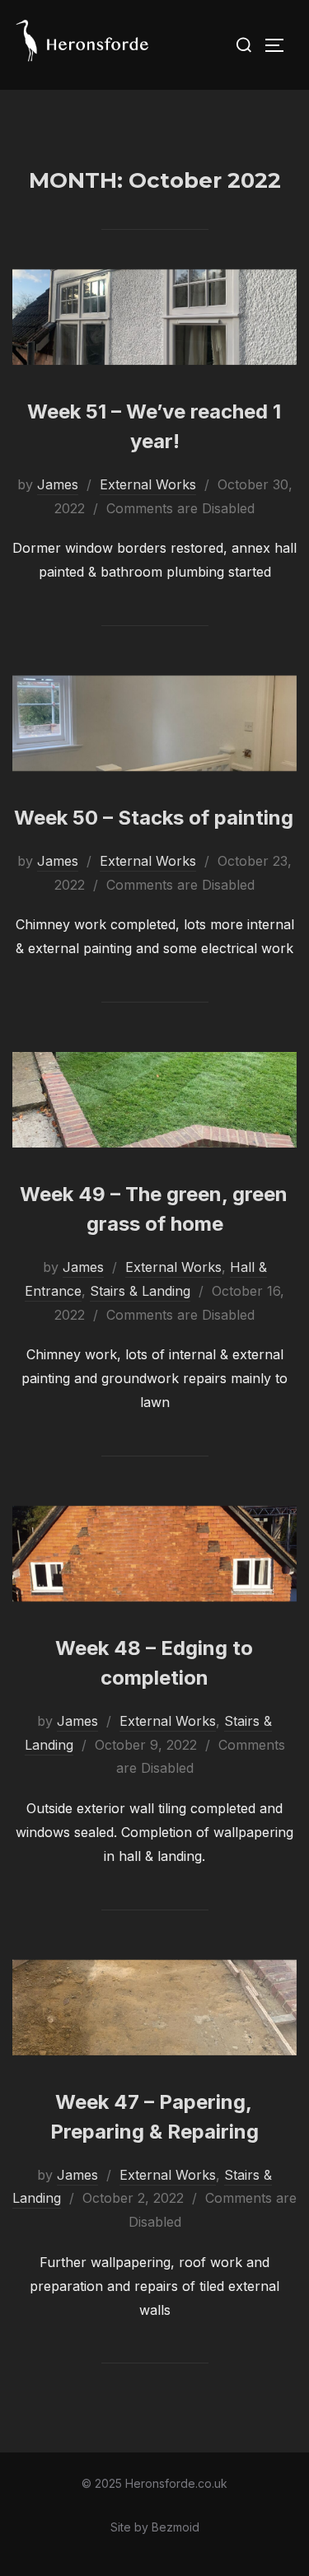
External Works (148, 484)
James (58, 484)
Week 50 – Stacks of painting (154, 818)
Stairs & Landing (140, 1291)
